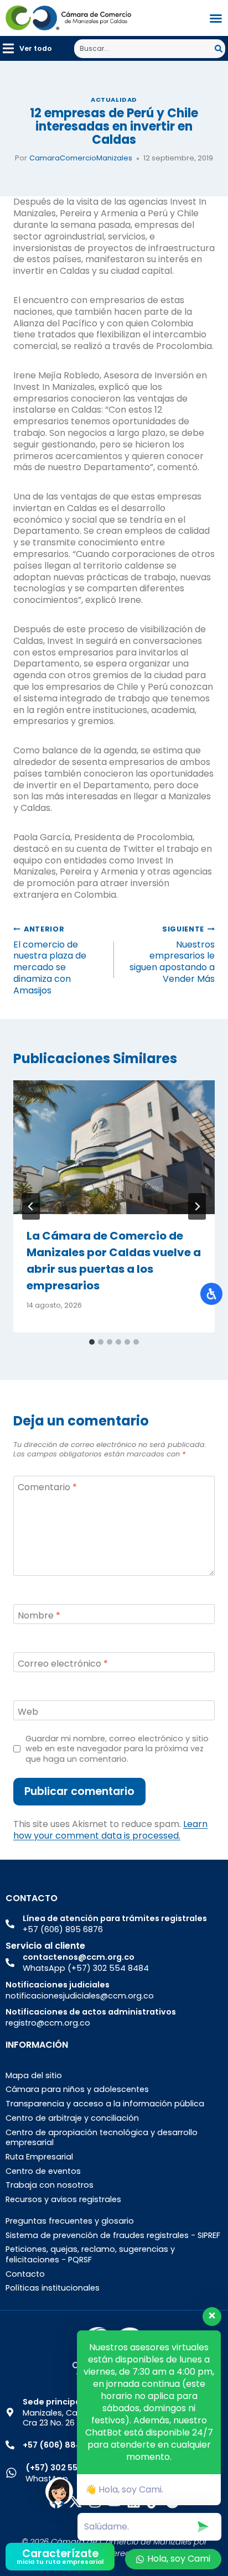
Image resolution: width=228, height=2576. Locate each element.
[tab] (92, 1342)
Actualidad (114, 100)
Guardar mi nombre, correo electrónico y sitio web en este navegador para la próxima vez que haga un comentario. (117, 1749)
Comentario (47, 1488)
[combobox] (144, 49)
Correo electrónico (63, 1664)
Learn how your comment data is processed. (110, 1830)
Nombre (39, 1616)
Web (28, 1712)
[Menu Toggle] (216, 18)
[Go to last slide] (31, 1206)
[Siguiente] (197, 1206)
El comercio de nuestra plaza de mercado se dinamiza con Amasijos (50, 961)
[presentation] (114, 1148)
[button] (27, 48)
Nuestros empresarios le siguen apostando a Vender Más (172, 955)
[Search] (220, 49)
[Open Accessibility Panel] (211, 1294)
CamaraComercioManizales (81, 158)
